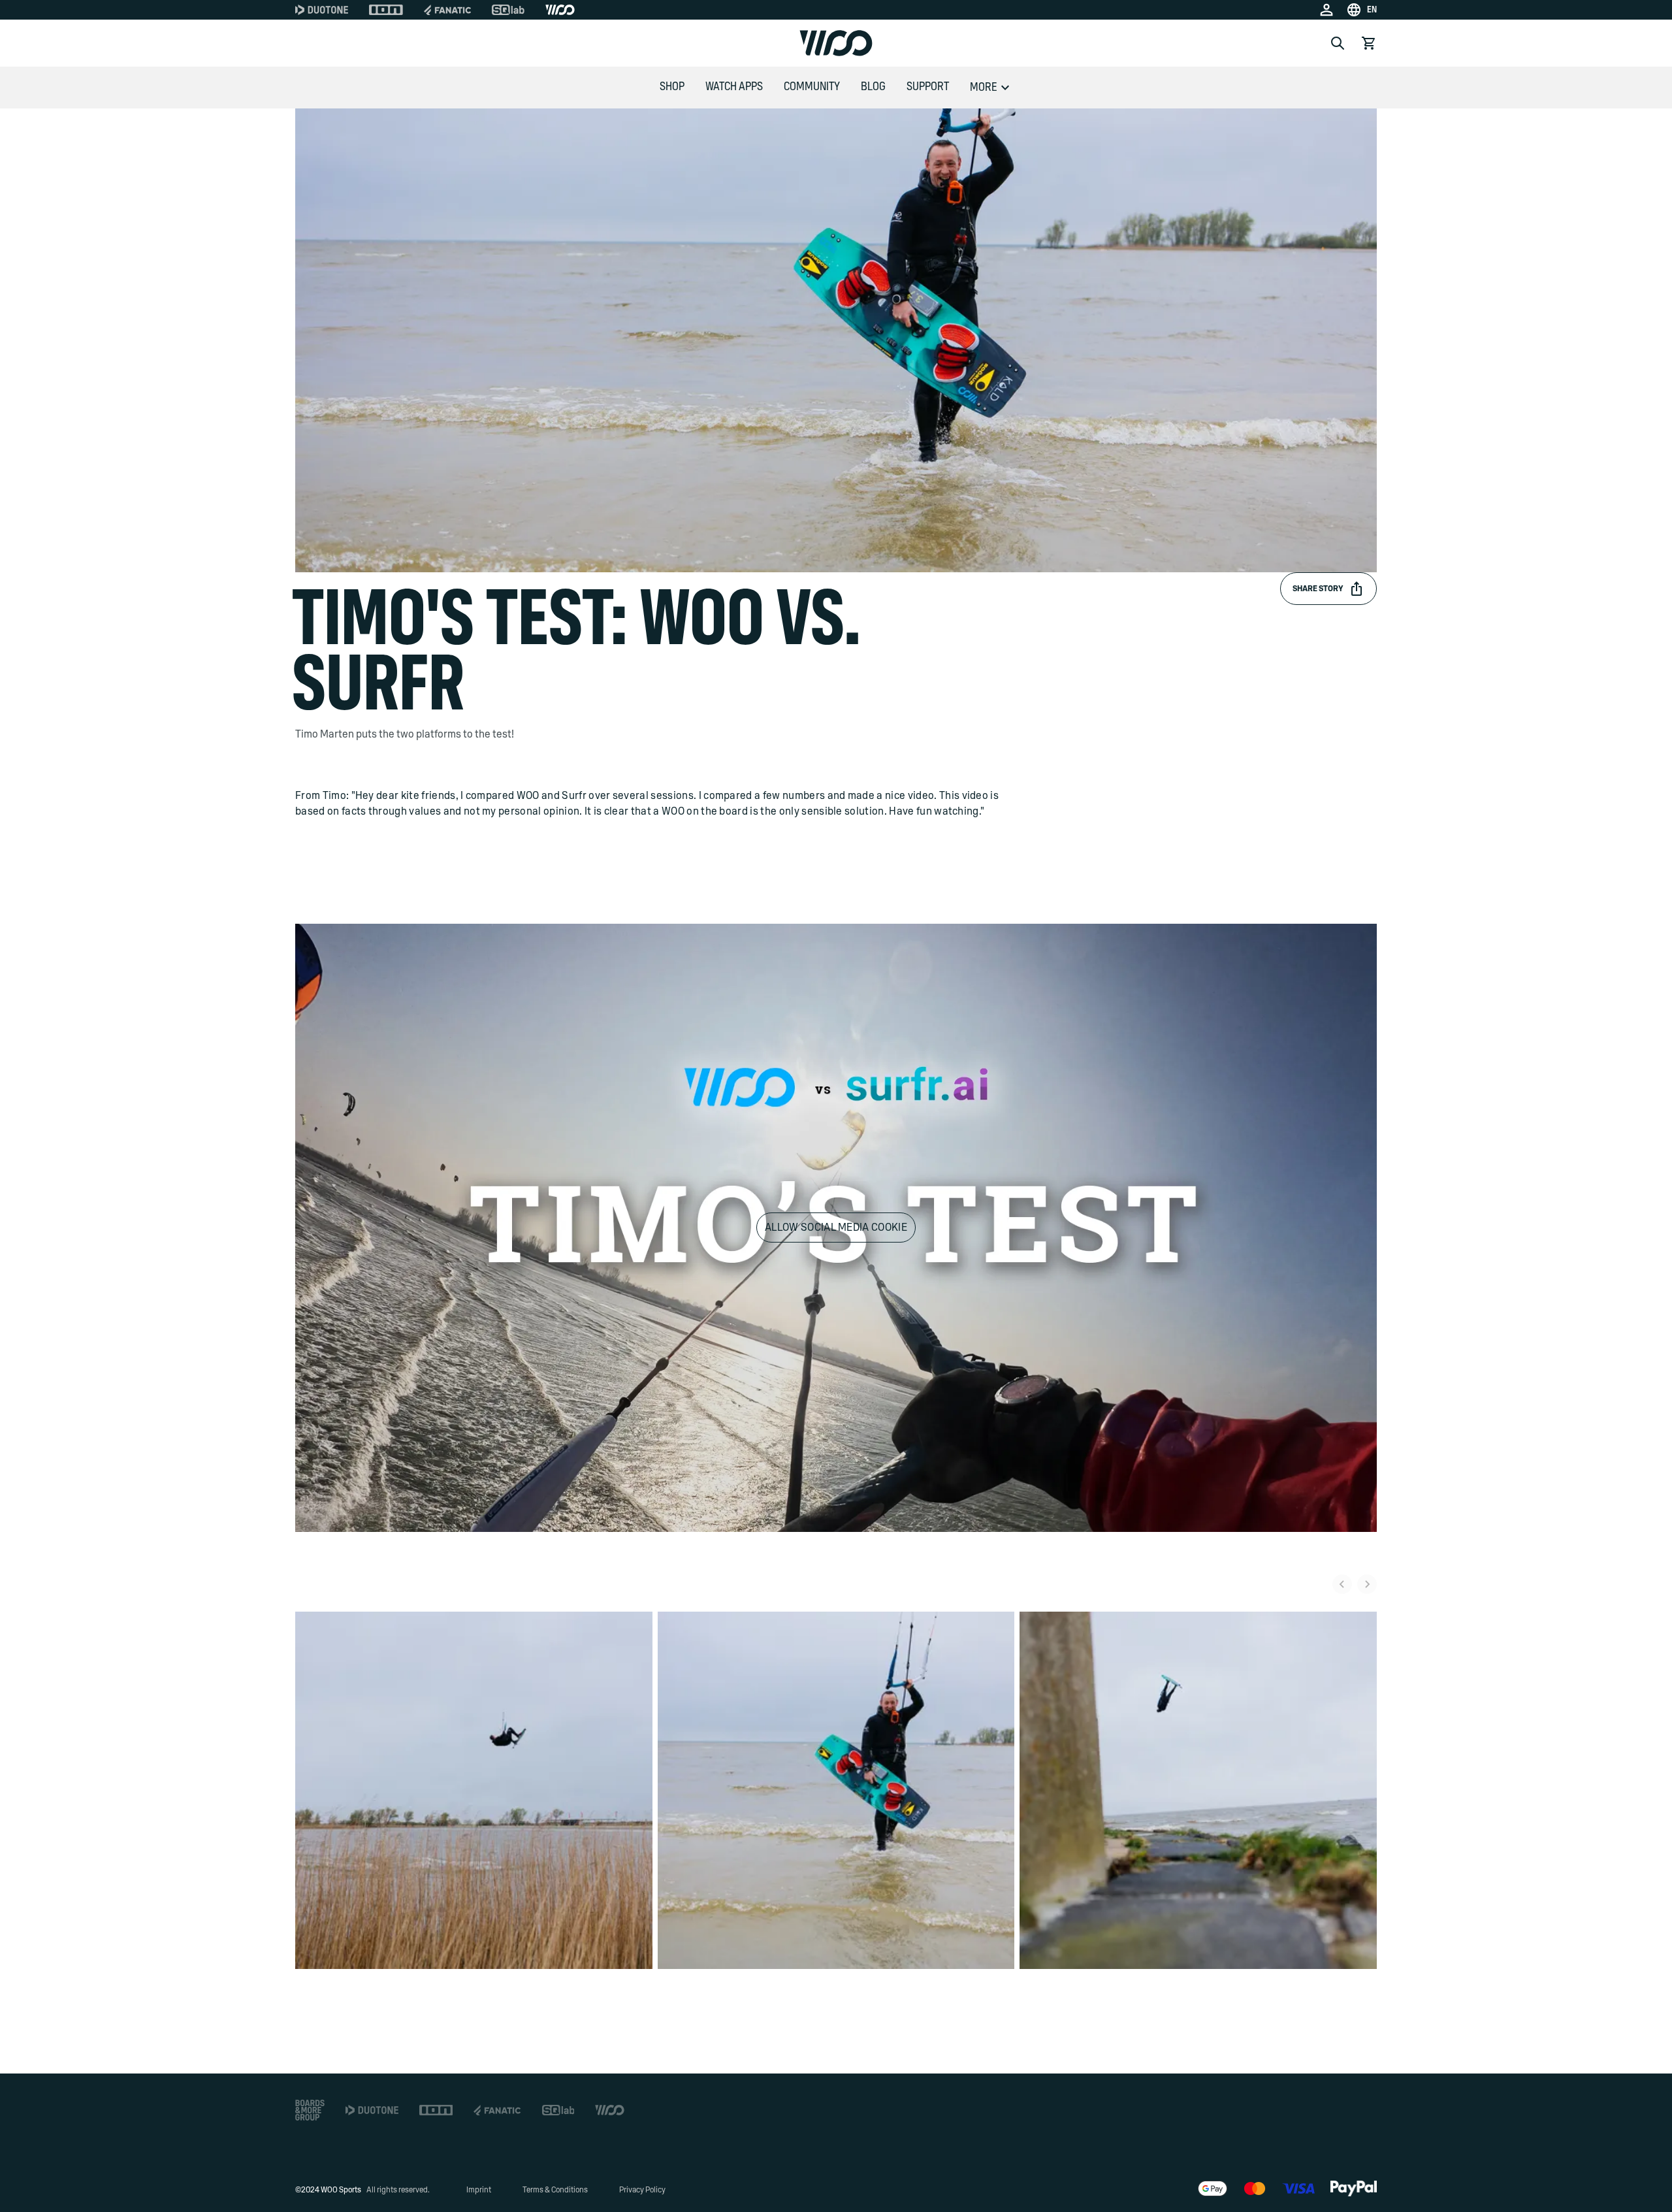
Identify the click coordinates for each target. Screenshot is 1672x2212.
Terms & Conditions (555, 2190)
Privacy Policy (642, 2190)
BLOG (873, 87)
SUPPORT (928, 87)
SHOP (672, 87)
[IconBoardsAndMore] (310, 2110)
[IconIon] (386, 10)
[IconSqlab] (508, 10)
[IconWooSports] (560, 10)
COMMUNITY (812, 87)
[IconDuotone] (322, 10)
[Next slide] (1367, 1584)
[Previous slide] (1342, 1584)
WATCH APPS (734, 87)
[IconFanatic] (447, 10)
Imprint (479, 2190)
